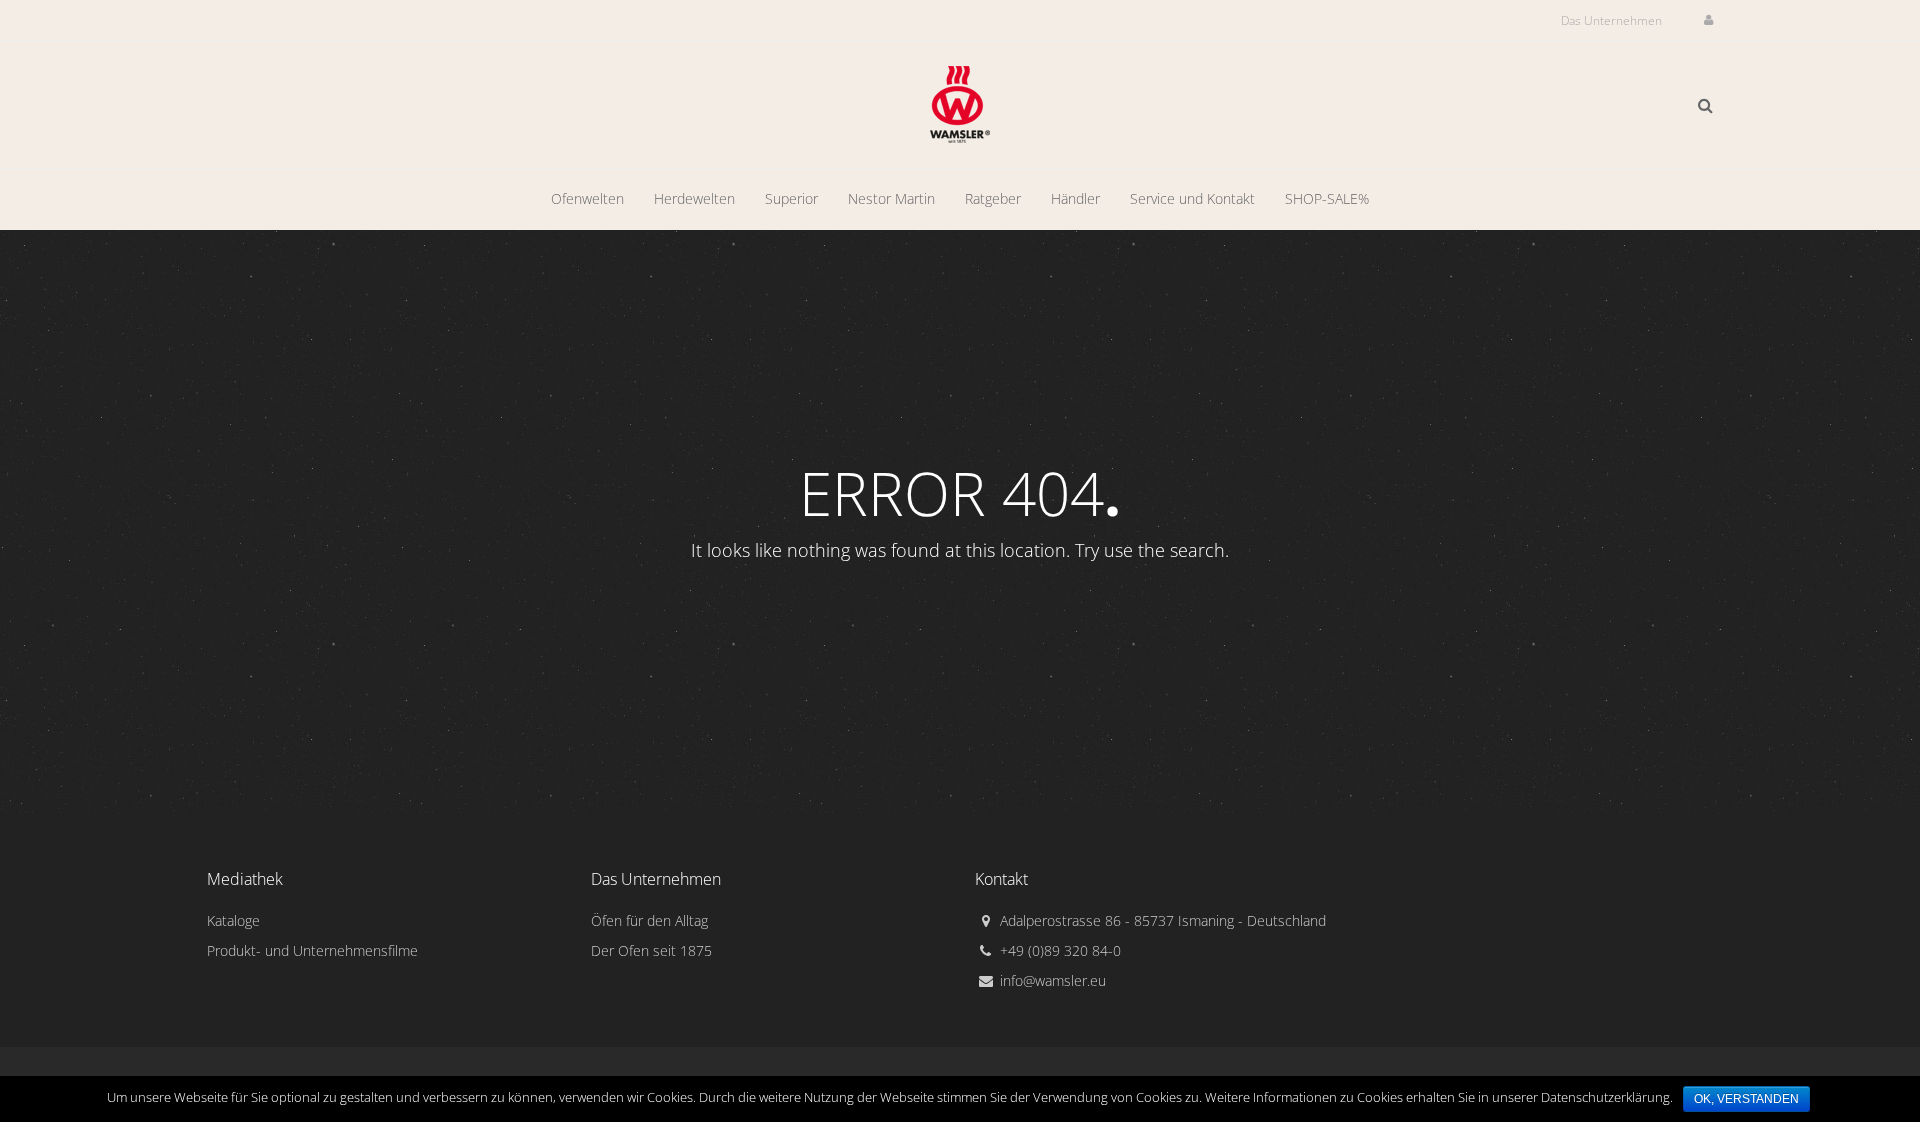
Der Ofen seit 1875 (651, 950)
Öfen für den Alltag (649, 920)
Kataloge (233, 920)
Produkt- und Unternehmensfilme (312, 950)
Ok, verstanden (1746, 1099)
